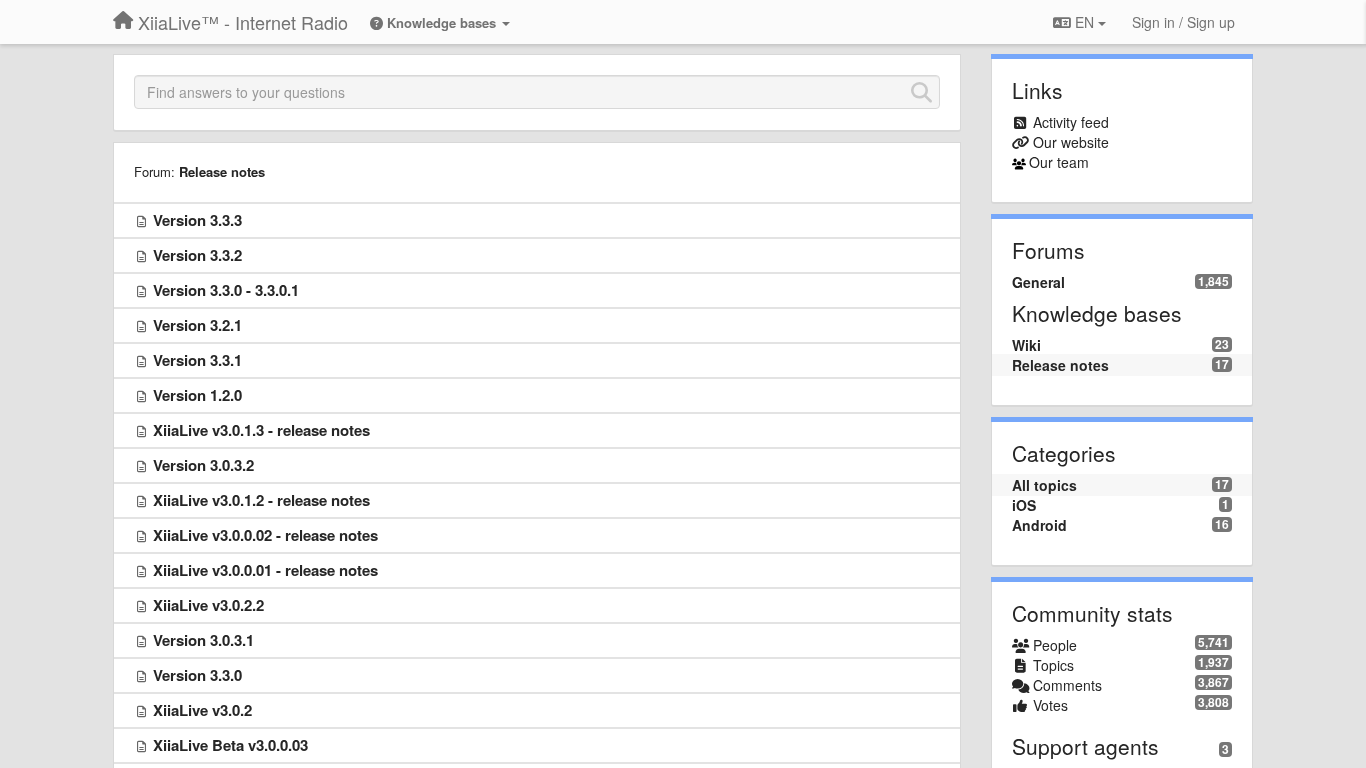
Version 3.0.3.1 (203, 640)
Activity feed (1071, 122)
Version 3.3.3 (197, 220)
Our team (1059, 162)
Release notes (222, 171)
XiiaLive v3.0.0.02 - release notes (265, 535)
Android (1039, 525)
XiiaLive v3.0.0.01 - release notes (265, 570)
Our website (1071, 142)
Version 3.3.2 (197, 255)
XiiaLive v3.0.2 (202, 710)
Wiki (1026, 345)
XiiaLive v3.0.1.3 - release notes (261, 430)
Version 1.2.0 (197, 395)
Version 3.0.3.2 (203, 465)
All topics (1044, 485)
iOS (1024, 505)
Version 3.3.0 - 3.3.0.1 (226, 290)
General (1038, 282)
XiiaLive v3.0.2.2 (208, 605)
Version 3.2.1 (197, 325)
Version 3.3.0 (197, 675)
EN (1084, 22)
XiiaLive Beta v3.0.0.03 (230, 745)
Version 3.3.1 (197, 360)
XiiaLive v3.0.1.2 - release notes (261, 500)
